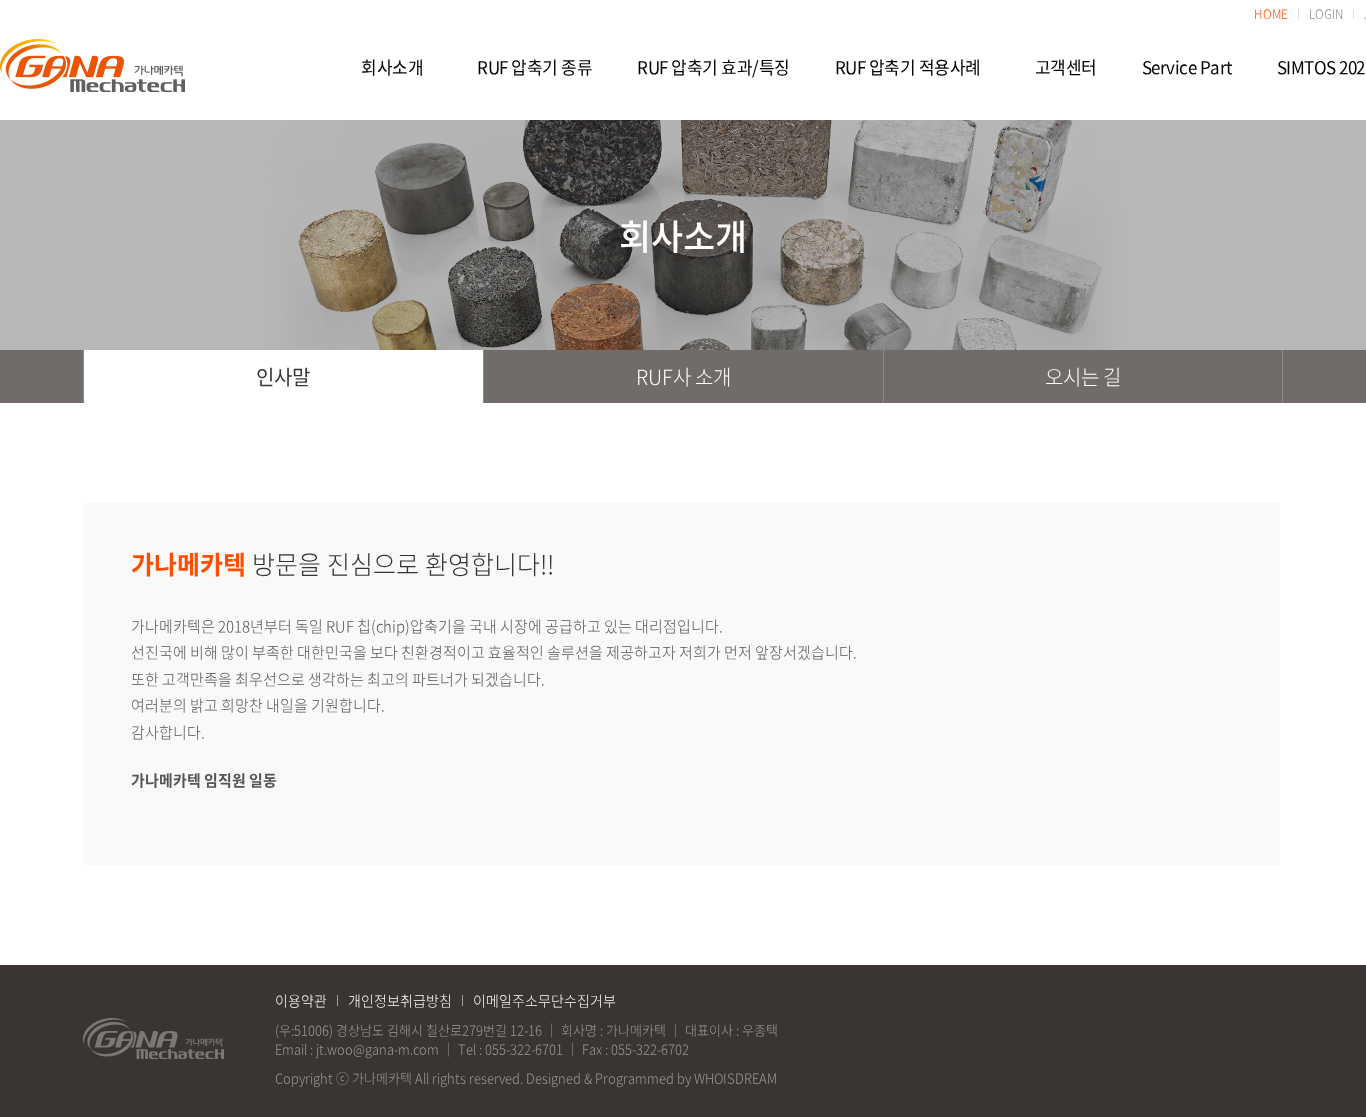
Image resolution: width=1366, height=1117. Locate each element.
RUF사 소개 (683, 376)
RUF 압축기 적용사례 (908, 67)
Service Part (1187, 67)
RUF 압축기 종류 (534, 67)
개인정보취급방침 (400, 1000)
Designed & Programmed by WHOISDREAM (651, 1077)
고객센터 (1066, 67)
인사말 (283, 376)
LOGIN (1326, 14)
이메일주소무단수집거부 (544, 1000)
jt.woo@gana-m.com (377, 1048)
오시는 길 (1083, 376)
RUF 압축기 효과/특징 (713, 67)
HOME (1271, 14)
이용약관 (301, 1000)
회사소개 (392, 67)
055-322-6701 (524, 1048)
